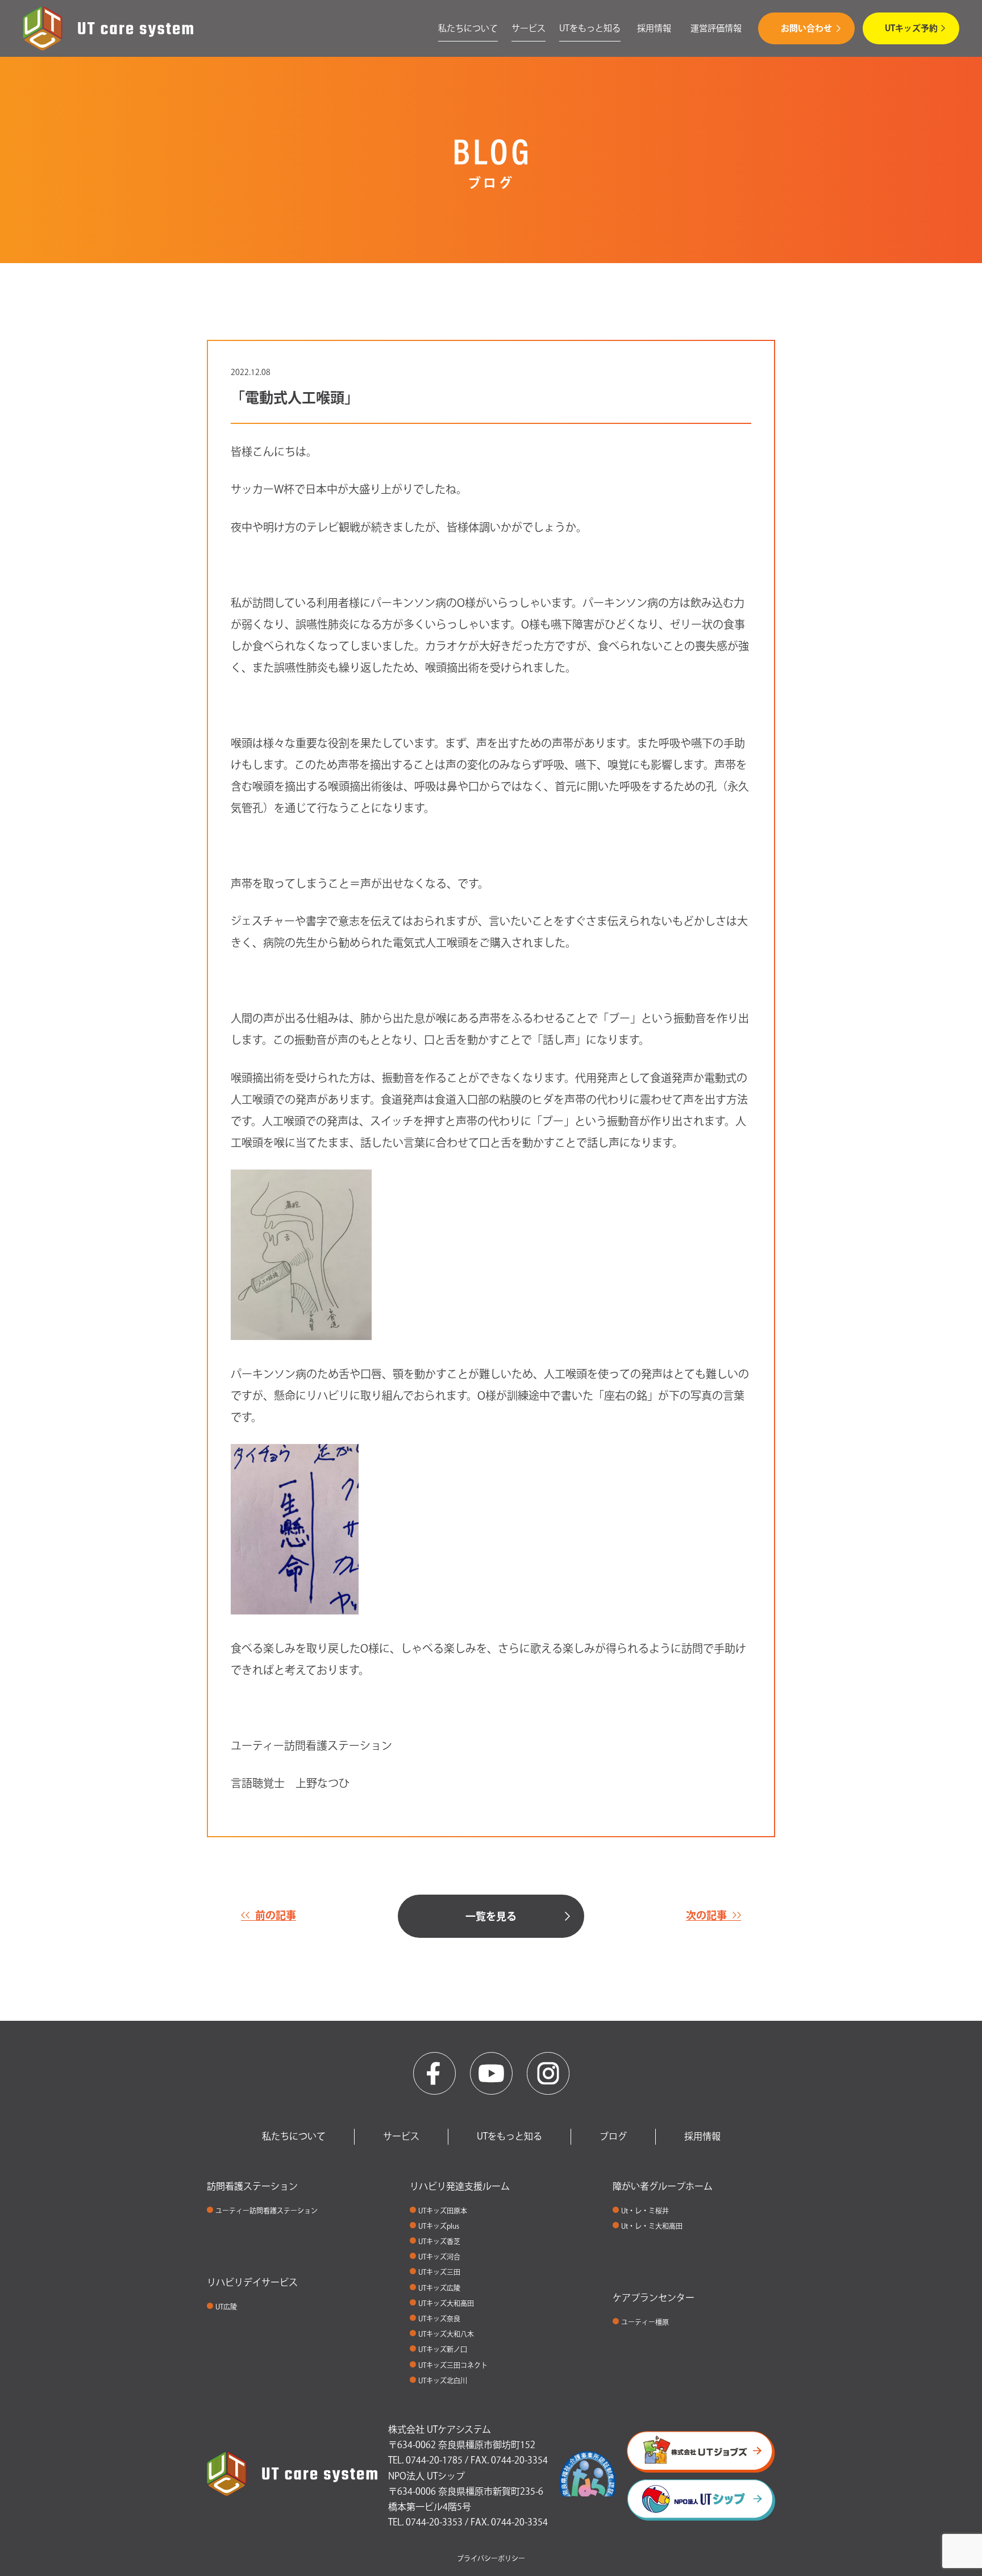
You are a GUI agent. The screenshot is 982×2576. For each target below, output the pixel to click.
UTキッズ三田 (439, 2272)
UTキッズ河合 (439, 2257)
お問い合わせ (806, 28)
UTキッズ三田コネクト (453, 2365)
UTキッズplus (439, 2226)
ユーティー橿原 (645, 2322)
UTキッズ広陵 (439, 2288)
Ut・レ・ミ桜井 (645, 2211)
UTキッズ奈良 (439, 2319)
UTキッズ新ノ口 (443, 2349)
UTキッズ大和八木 (446, 2334)
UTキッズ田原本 (443, 2211)
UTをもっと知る (590, 28)
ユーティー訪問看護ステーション (267, 2211)
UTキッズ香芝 (439, 2241)
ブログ (613, 2136)
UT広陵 (226, 2307)
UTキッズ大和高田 (446, 2303)
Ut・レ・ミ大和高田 (652, 2226)
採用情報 (654, 28)
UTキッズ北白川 (443, 2381)
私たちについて (468, 28)
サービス (529, 28)
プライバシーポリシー (491, 2558)
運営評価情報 (716, 28)
